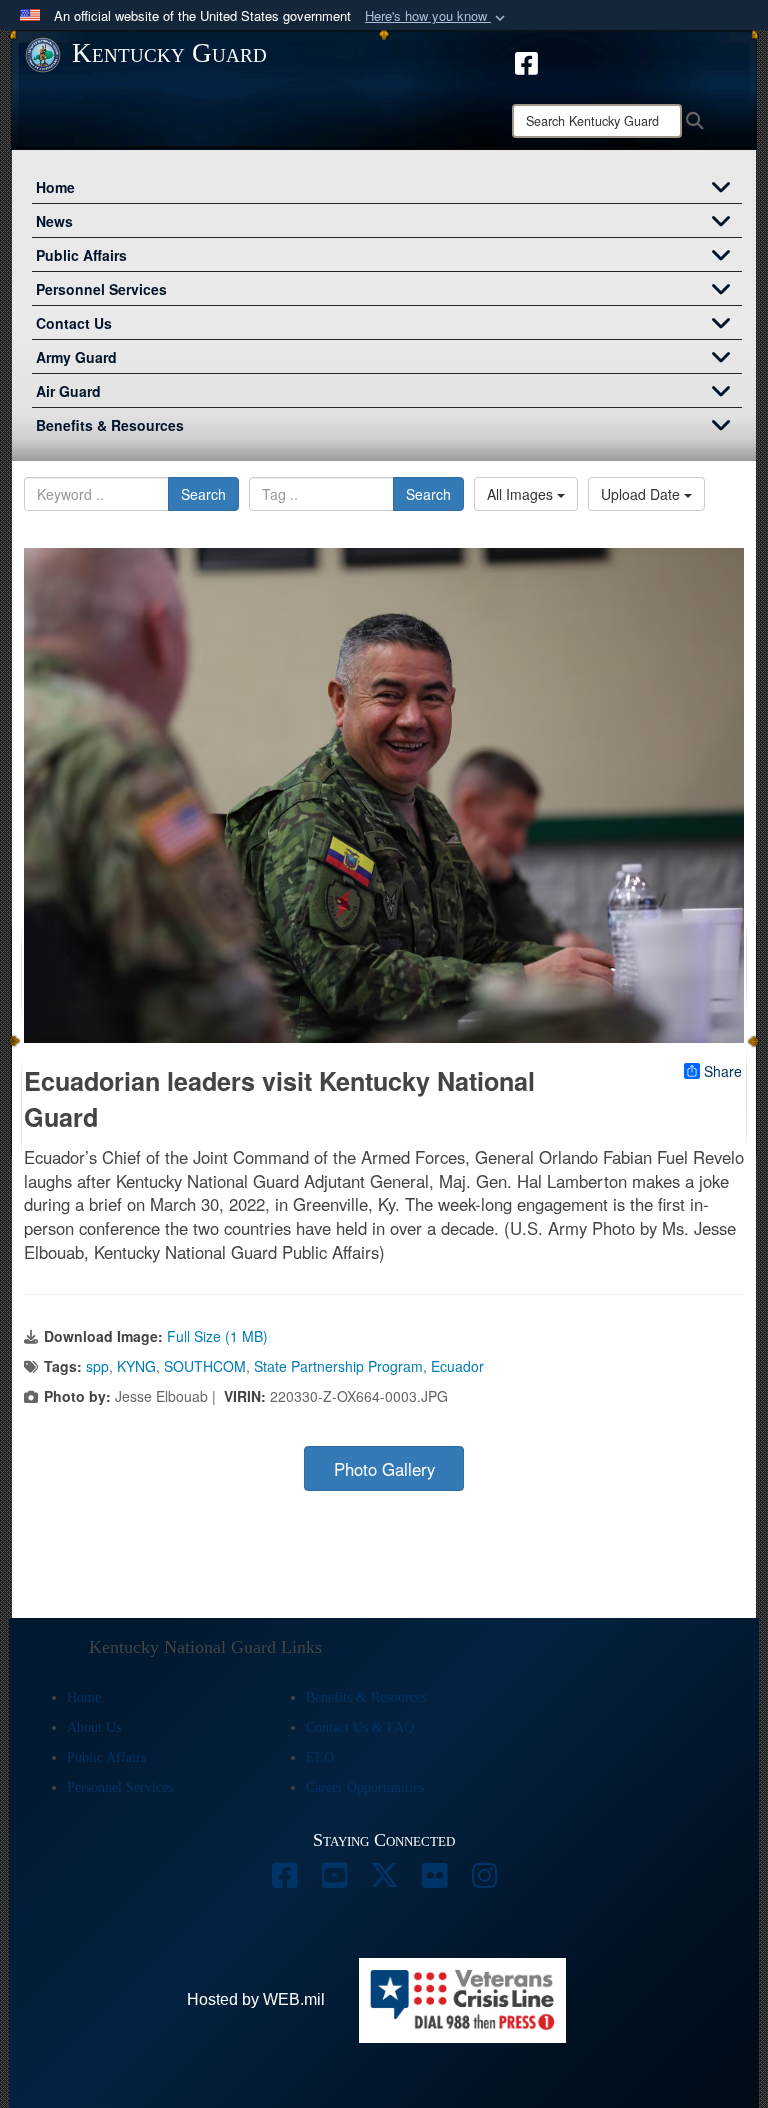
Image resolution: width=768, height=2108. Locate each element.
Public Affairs (81, 255)
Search (203, 494)
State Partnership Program (338, 1366)
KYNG (136, 1366)
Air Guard (68, 391)
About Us (94, 1727)
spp (97, 1366)
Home (55, 187)
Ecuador (457, 1366)
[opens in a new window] (526, 61)
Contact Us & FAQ (360, 1727)
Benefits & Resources (110, 425)
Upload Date (642, 494)
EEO (320, 1757)
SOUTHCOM (205, 1366)
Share (723, 1071)
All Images (522, 494)
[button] (437, 16)
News (54, 221)
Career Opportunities (365, 1787)
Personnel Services (101, 289)
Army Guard (76, 357)
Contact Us (74, 323)
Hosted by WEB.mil (256, 1999)
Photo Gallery (384, 1469)
